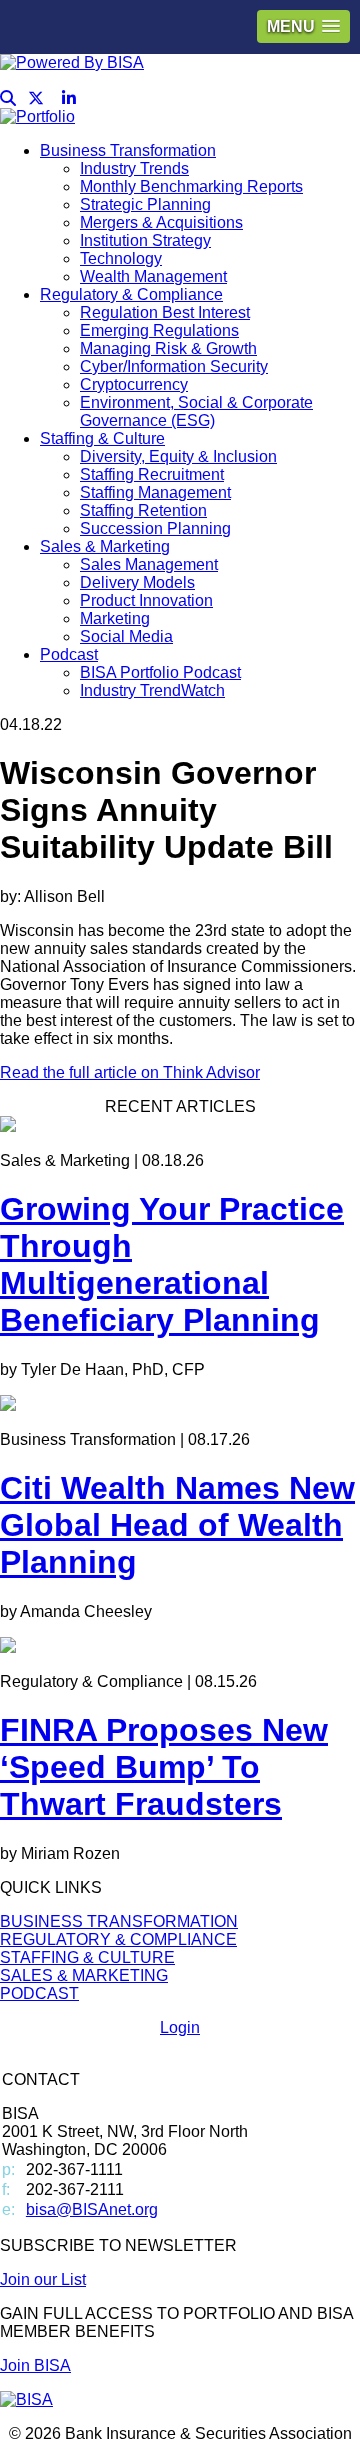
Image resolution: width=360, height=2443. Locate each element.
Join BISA (35, 2365)
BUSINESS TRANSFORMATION (119, 1921)
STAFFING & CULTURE (87, 1957)
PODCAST (39, 1993)
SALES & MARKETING (84, 1975)
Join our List (43, 2279)
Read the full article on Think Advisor (130, 1072)
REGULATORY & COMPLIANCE (118, 1939)
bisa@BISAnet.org (92, 2209)
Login (180, 2027)
